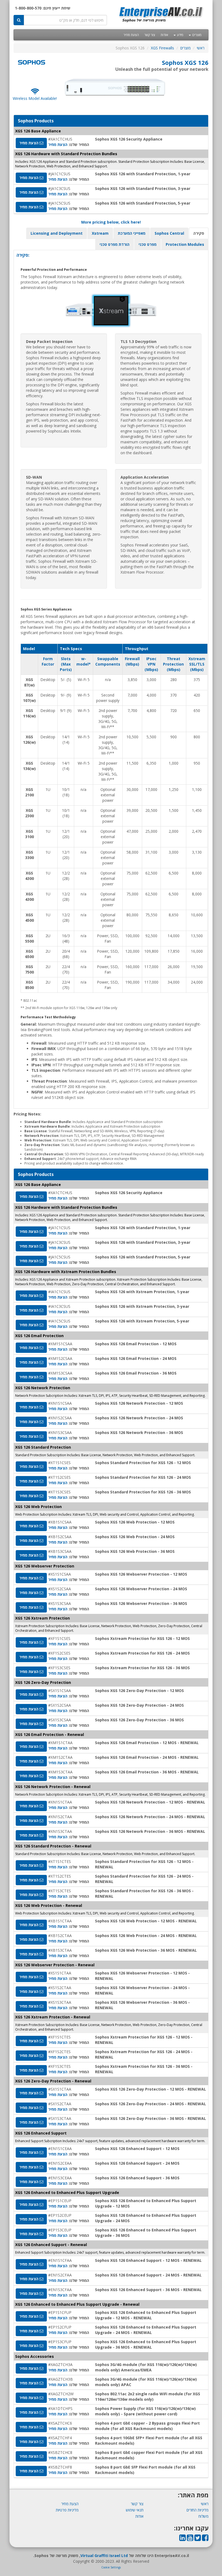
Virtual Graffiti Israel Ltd (104, 2556)
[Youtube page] (190, 2539)
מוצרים (196, 35)
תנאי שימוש (135, 2510)
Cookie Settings (111, 2567)
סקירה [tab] (199, 233)
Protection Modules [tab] (185, 244)
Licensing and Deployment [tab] (57, 233)
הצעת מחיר (131, 35)
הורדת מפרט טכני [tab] (115, 244)
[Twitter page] (198, 2539)
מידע (180, 35)
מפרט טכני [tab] (148, 244)
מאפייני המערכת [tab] (132, 233)
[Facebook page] (205, 2539)
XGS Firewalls (162, 48)
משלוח (203, 2516)
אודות (164, 35)
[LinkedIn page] (182, 2539)
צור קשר (150, 35)
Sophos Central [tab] (169, 233)
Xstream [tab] (100, 233)
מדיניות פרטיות (67, 2510)
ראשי (201, 48)
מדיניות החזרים (197, 2510)
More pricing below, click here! (111, 222)
